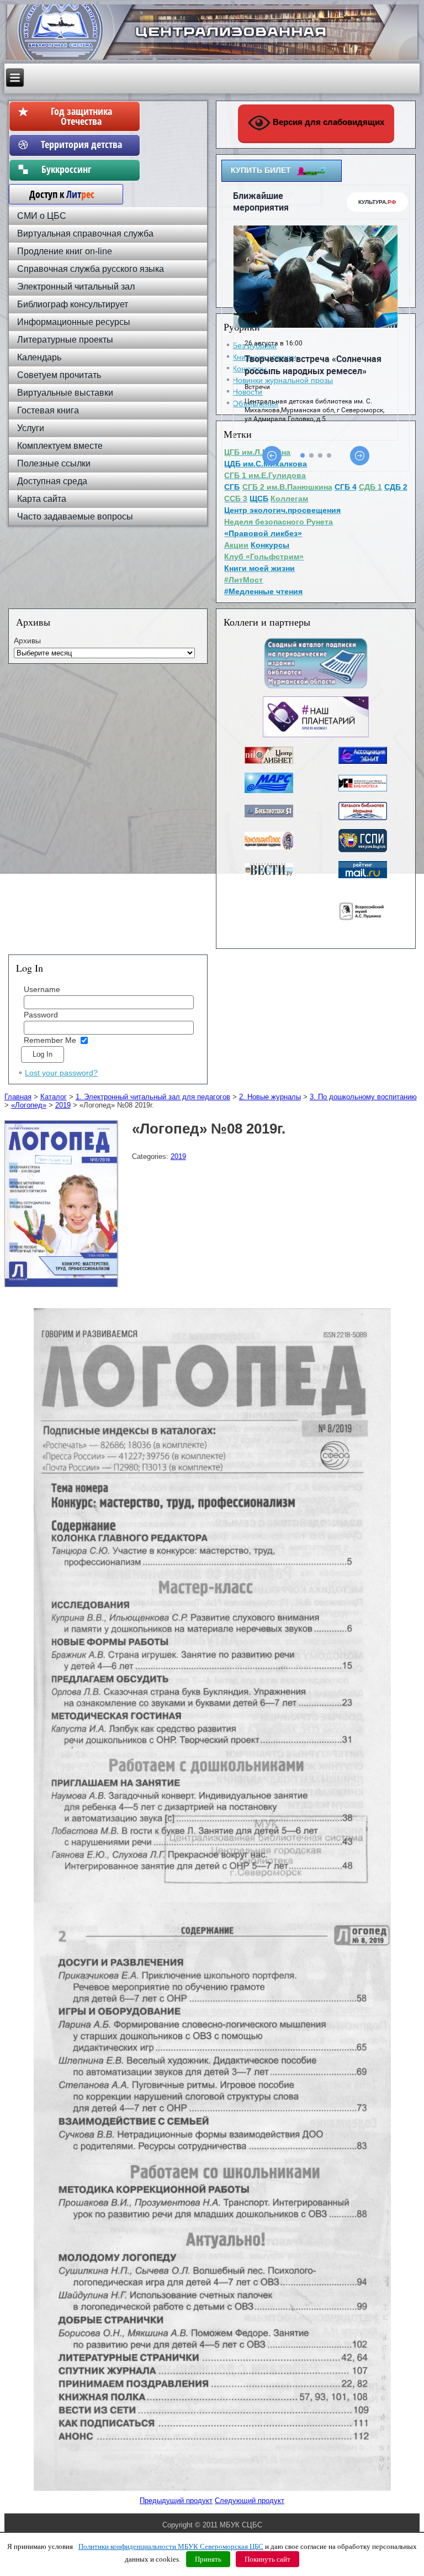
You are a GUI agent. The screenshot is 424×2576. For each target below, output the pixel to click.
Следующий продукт (250, 2501)
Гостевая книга (48, 410)
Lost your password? (61, 1073)
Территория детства (81, 144)
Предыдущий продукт (176, 2501)
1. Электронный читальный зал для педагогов (153, 1097)
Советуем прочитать (59, 375)
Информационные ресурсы (74, 322)
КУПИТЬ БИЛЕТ (261, 170)
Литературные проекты (65, 340)
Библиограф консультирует (73, 304)
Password (41, 1015)
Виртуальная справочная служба (85, 234)
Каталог (54, 1097)
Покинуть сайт (267, 2559)
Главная (18, 1097)
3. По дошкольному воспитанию (363, 1097)
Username (42, 989)
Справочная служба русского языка (91, 269)
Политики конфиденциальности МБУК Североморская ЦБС (171, 2546)
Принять (208, 2559)
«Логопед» (29, 1105)
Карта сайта (42, 499)
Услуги (31, 428)
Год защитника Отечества (81, 116)
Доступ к (56, 194)
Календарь (39, 357)
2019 (63, 1105)
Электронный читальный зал (76, 287)
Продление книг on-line (65, 251)
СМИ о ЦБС (42, 216)
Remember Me (50, 1040)
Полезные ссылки (54, 463)
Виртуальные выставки (65, 393)
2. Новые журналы (270, 1097)
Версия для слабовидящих (327, 122)
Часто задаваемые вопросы (75, 516)
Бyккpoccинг (81, 169)
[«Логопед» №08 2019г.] (63, 1287)
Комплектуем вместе (60, 446)
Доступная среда (52, 481)
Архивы (27, 641)
